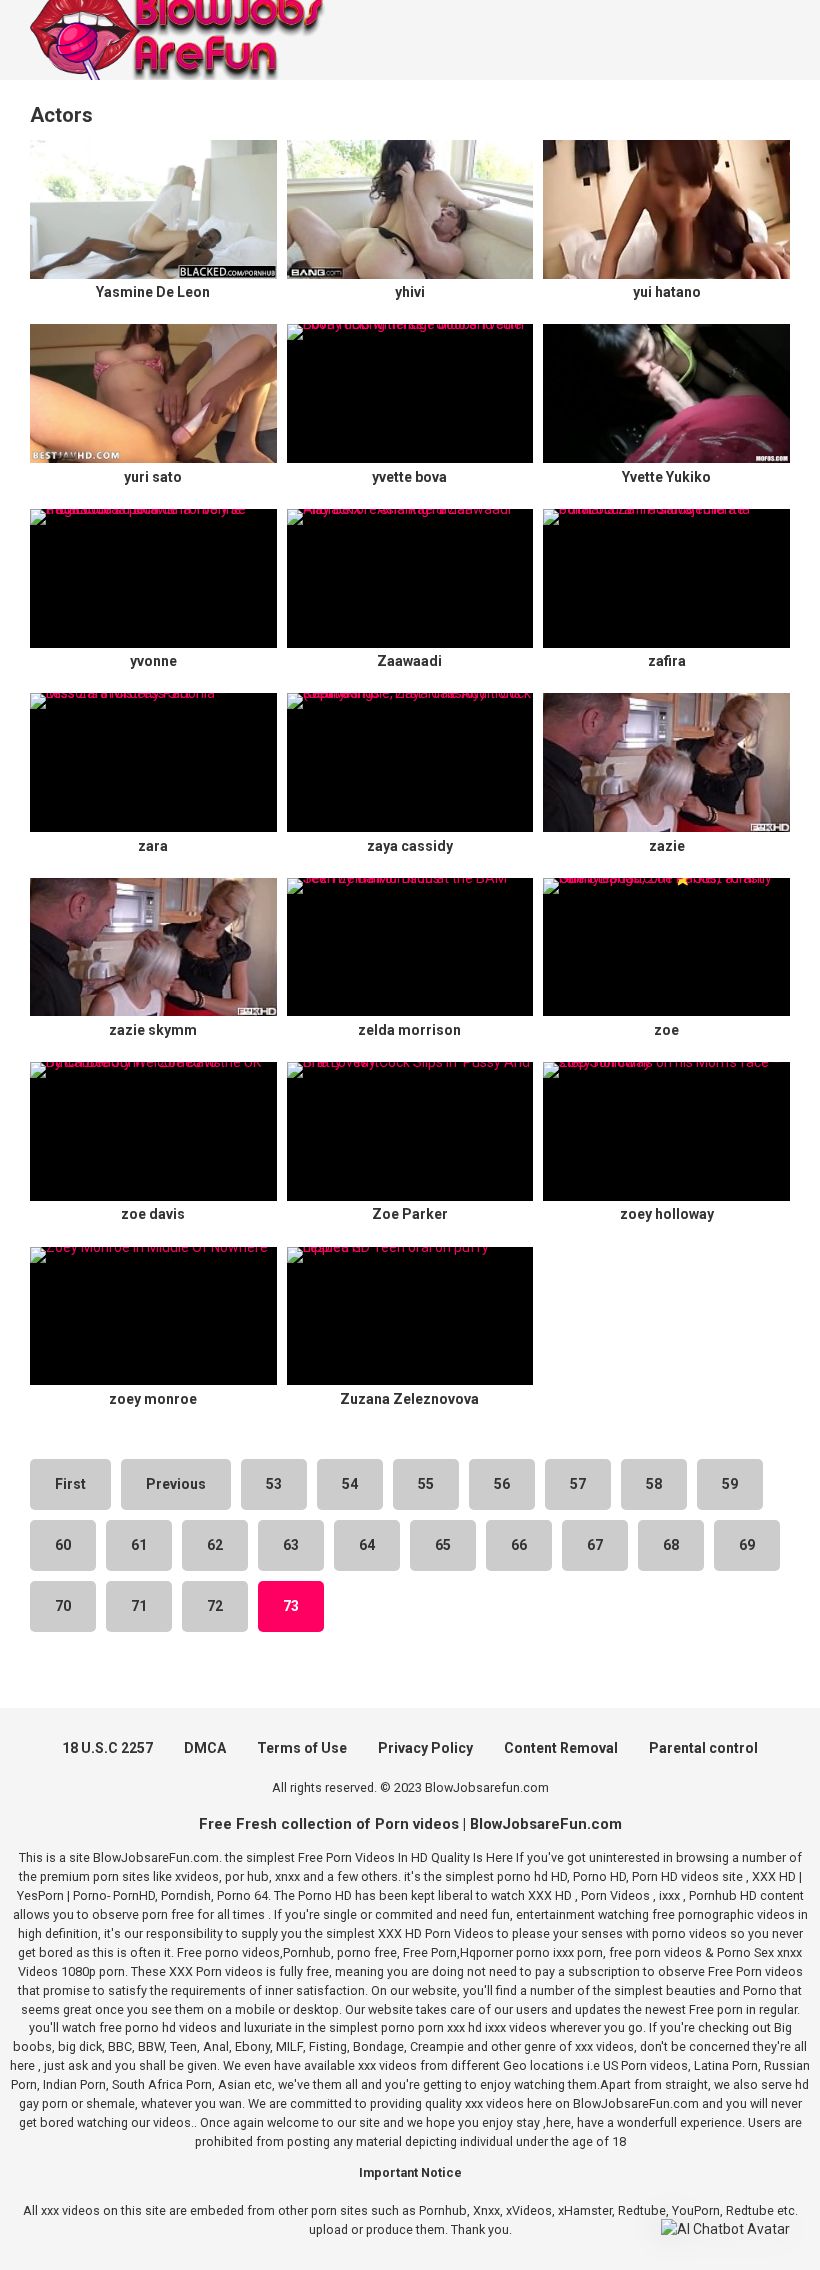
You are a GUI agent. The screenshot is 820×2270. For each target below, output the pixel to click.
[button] (725, 2229)
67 (595, 1545)
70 (63, 1606)
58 (654, 1484)
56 (502, 1484)
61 (139, 1545)
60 (63, 1545)
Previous (176, 1484)
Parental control (703, 1748)
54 (350, 1484)
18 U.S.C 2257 (107, 1748)
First (70, 1484)
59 (730, 1484)
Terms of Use (302, 1748)
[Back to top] (753, 2209)
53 (274, 1484)
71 (139, 1606)
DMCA (205, 1748)
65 (443, 1545)
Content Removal (561, 1748)
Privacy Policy (425, 1748)
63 (291, 1545)
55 (426, 1484)
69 (747, 1545)
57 (578, 1484)
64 (367, 1545)
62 (215, 1545)
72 (215, 1606)
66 (519, 1545)
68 (671, 1545)
